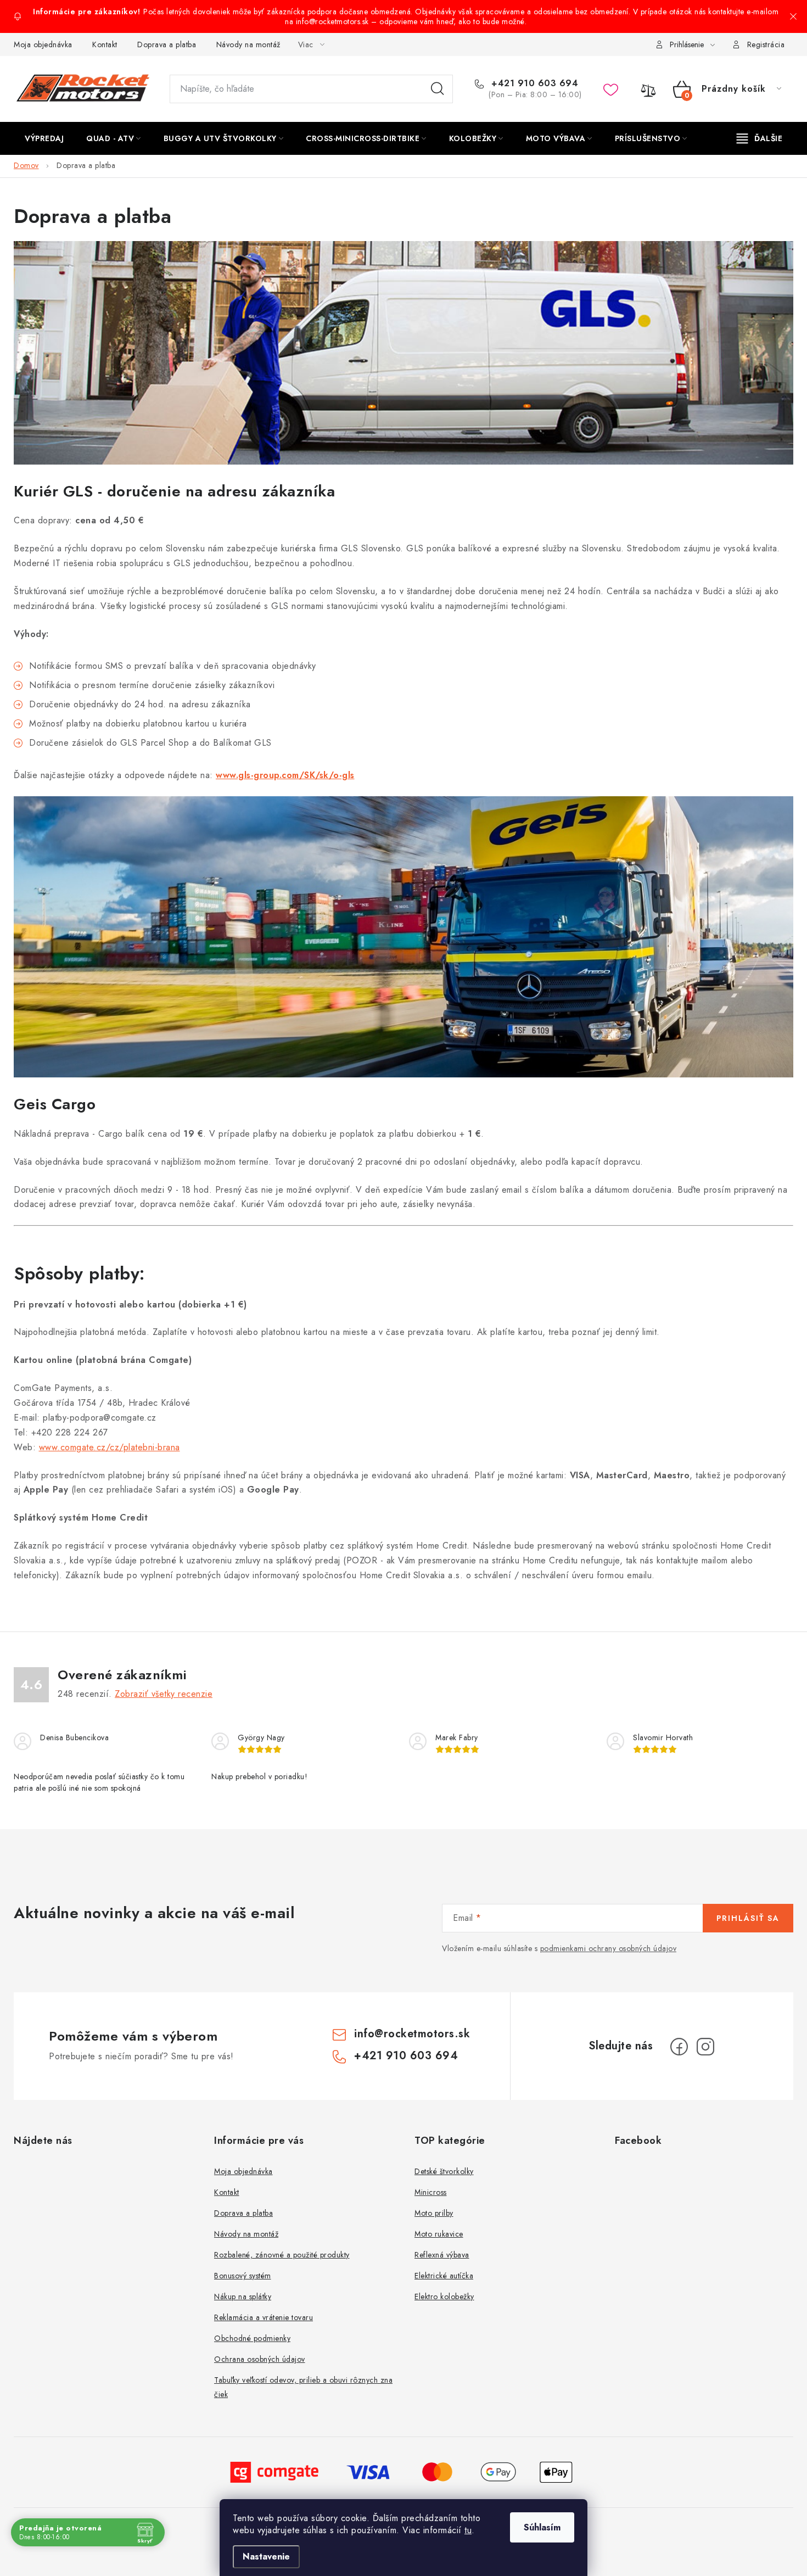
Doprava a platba (167, 44)
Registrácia (766, 44)
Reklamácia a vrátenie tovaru (264, 2317)
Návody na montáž (248, 44)
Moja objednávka (43, 44)
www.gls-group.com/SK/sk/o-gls (285, 775)
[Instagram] (705, 2047)
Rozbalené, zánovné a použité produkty (282, 2255)
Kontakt (105, 44)
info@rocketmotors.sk (412, 2034)
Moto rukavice (439, 2234)
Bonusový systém (243, 2276)
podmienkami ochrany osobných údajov (609, 1948)
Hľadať (438, 89)
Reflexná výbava (442, 2255)
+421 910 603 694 (533, 83)
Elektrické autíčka (444, 2276)
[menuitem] (44, 138)
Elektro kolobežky (444, 2296)
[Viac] (760, 138)
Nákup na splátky (243, 2296)
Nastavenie (266, 2557)
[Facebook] (679, 2047)
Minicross (431, 2192)
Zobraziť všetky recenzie (164, 1694)
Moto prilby (434, 2213)
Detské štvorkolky (444, 2171)
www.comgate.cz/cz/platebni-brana (110, 1447)
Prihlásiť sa (748, 1918)
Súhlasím (542, 2527)
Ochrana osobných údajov (260, 2359)
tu (468, 2530)
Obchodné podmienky (252, 2338)
